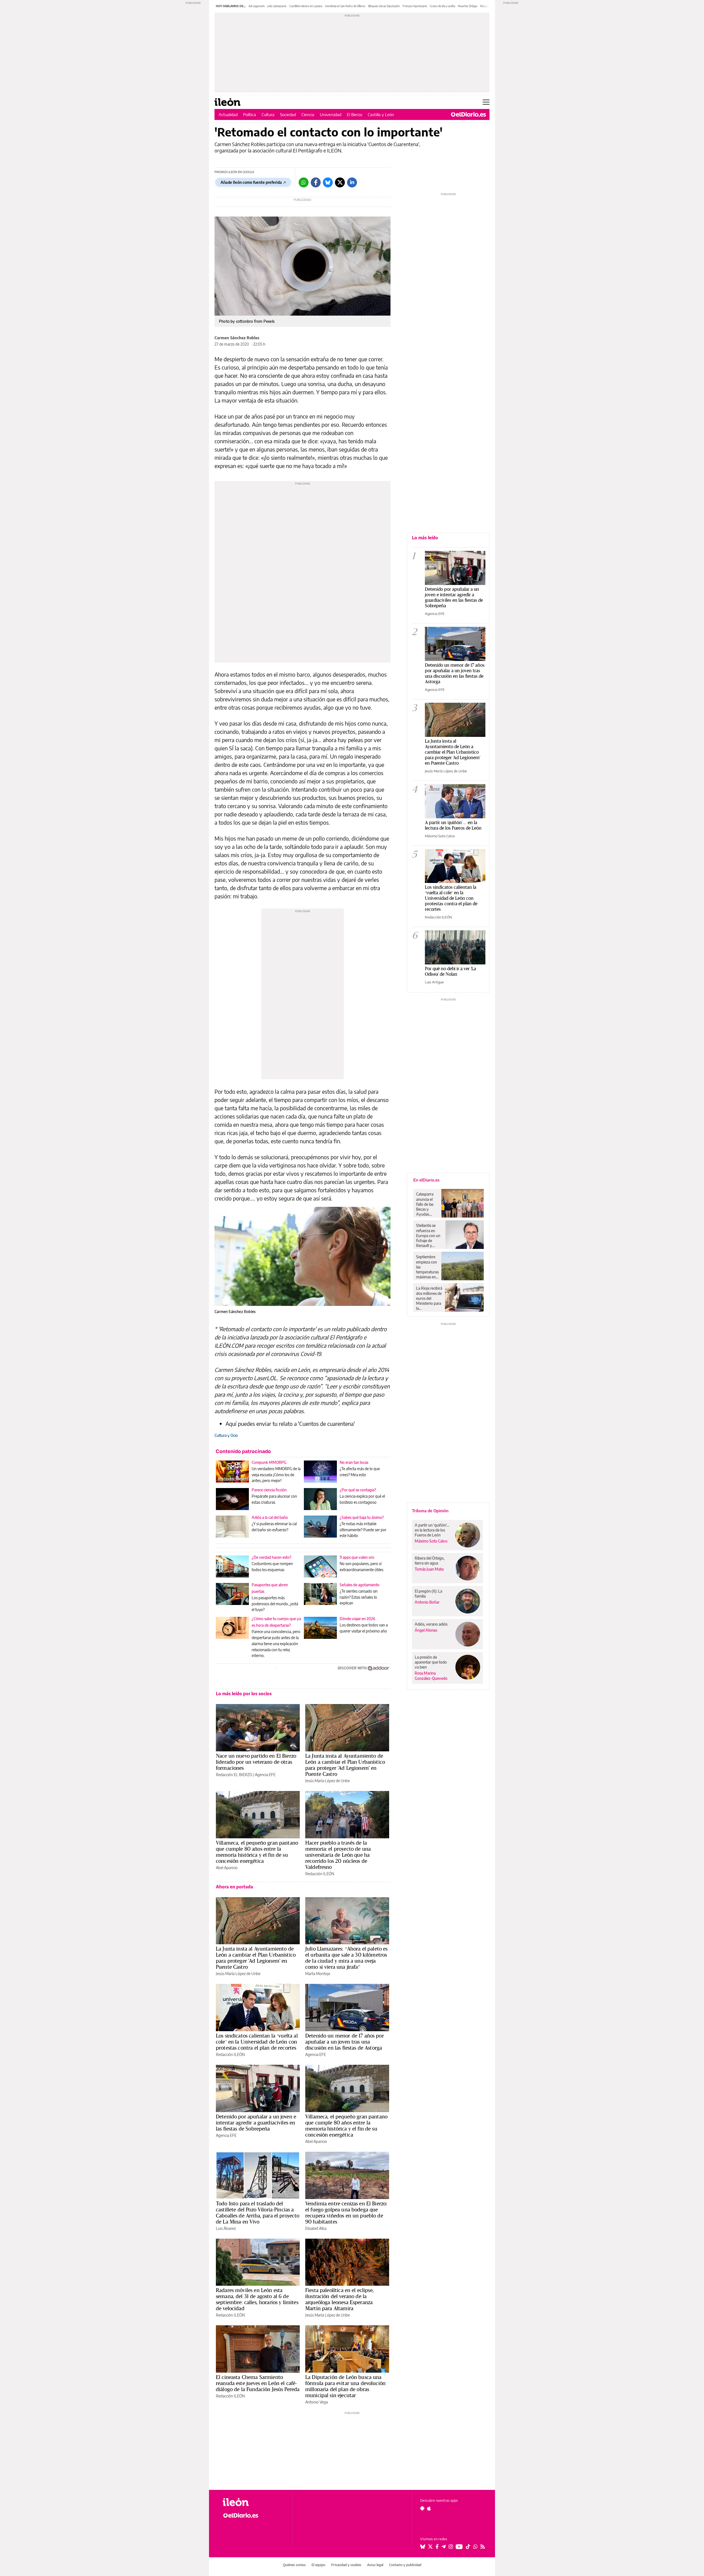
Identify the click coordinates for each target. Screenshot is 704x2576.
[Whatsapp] (304, 182)
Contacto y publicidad (405, 2565)
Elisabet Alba (316, 2228)
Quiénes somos (294, 2565)
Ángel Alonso (426, 1630)
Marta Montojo (318, 1974)
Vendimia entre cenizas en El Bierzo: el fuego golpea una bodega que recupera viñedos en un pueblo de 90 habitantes (346, 2213)
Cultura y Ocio (226, 1435)
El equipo (318, 2565)
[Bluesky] (328, 182)
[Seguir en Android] (422, 2508)
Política (250, 114)
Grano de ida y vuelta (442, 6)
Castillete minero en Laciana (306, 6)
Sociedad (288, 114)
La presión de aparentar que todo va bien (431, 1662)
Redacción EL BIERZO (234, 1775)
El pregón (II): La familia (428, 1594)
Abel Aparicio (227, 1868)
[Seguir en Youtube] (459, 2547)
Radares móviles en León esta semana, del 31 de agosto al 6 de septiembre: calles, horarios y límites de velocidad (257, 2299)
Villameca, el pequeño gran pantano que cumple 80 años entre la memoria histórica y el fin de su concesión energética (257, 1852)
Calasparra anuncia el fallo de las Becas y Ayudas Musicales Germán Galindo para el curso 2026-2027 (427, 1204)
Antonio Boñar (427, 1602)
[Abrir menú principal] (486, 102)
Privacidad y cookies (346, 2565)
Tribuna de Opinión (430, 1511)
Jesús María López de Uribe (328, 1781)
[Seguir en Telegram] (444, 2547)
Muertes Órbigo (468, 6)
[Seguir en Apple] (429, 2508)
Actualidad (228, 114)
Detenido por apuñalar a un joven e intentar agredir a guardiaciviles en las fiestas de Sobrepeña (256, 2123)
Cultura (268, 114)
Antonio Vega (317, 2402)
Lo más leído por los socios (244, 1694)
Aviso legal (375, 2565)
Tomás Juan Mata (429, 1569)
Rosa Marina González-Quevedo (431, 1676)
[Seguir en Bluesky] (423, 2547)
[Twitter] (340, 182)
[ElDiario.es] (468, 114)
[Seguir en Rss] (483, 2547)
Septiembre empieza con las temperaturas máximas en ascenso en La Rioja (427, 1267)
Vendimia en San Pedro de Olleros (345, 6)
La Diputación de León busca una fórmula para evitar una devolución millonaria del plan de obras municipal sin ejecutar (345, 2386)
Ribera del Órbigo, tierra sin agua (430, 1561)
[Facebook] (316, 182)
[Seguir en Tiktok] (468, 2547)
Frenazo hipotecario (415, 6)
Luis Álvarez (226, 2228)
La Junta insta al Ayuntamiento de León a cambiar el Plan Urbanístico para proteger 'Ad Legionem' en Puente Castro (345, 1765)
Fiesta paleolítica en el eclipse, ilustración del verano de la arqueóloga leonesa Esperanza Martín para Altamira (339, 2299)
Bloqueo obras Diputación (384, 6)
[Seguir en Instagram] (451, 2547)
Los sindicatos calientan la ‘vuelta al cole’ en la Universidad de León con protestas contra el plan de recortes (257, 2042)
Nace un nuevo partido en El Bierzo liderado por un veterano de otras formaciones (256, 1762)
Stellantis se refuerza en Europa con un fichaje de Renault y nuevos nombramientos (429, 1235)
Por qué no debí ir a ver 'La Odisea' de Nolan (450, 971)
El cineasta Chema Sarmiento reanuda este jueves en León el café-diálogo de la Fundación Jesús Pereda (258, 2383)
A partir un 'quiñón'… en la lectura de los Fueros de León (453, 825)
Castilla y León (381, 114)
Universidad (331, 114)
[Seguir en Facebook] (437, 2547)
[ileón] (253, 2502)
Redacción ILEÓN (320, 1874)
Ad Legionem (257, 6)
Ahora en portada (234, 1887)
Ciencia (308, 114)
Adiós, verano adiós (431, 1624)
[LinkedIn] (352, 182)
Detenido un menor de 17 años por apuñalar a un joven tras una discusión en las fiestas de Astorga (345, 2042)
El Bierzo (354, 114)
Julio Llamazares (277, 6)
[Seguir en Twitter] (430, 2547)
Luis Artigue (434, 982)
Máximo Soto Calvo (440, 836)
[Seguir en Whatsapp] (475, 2547)
